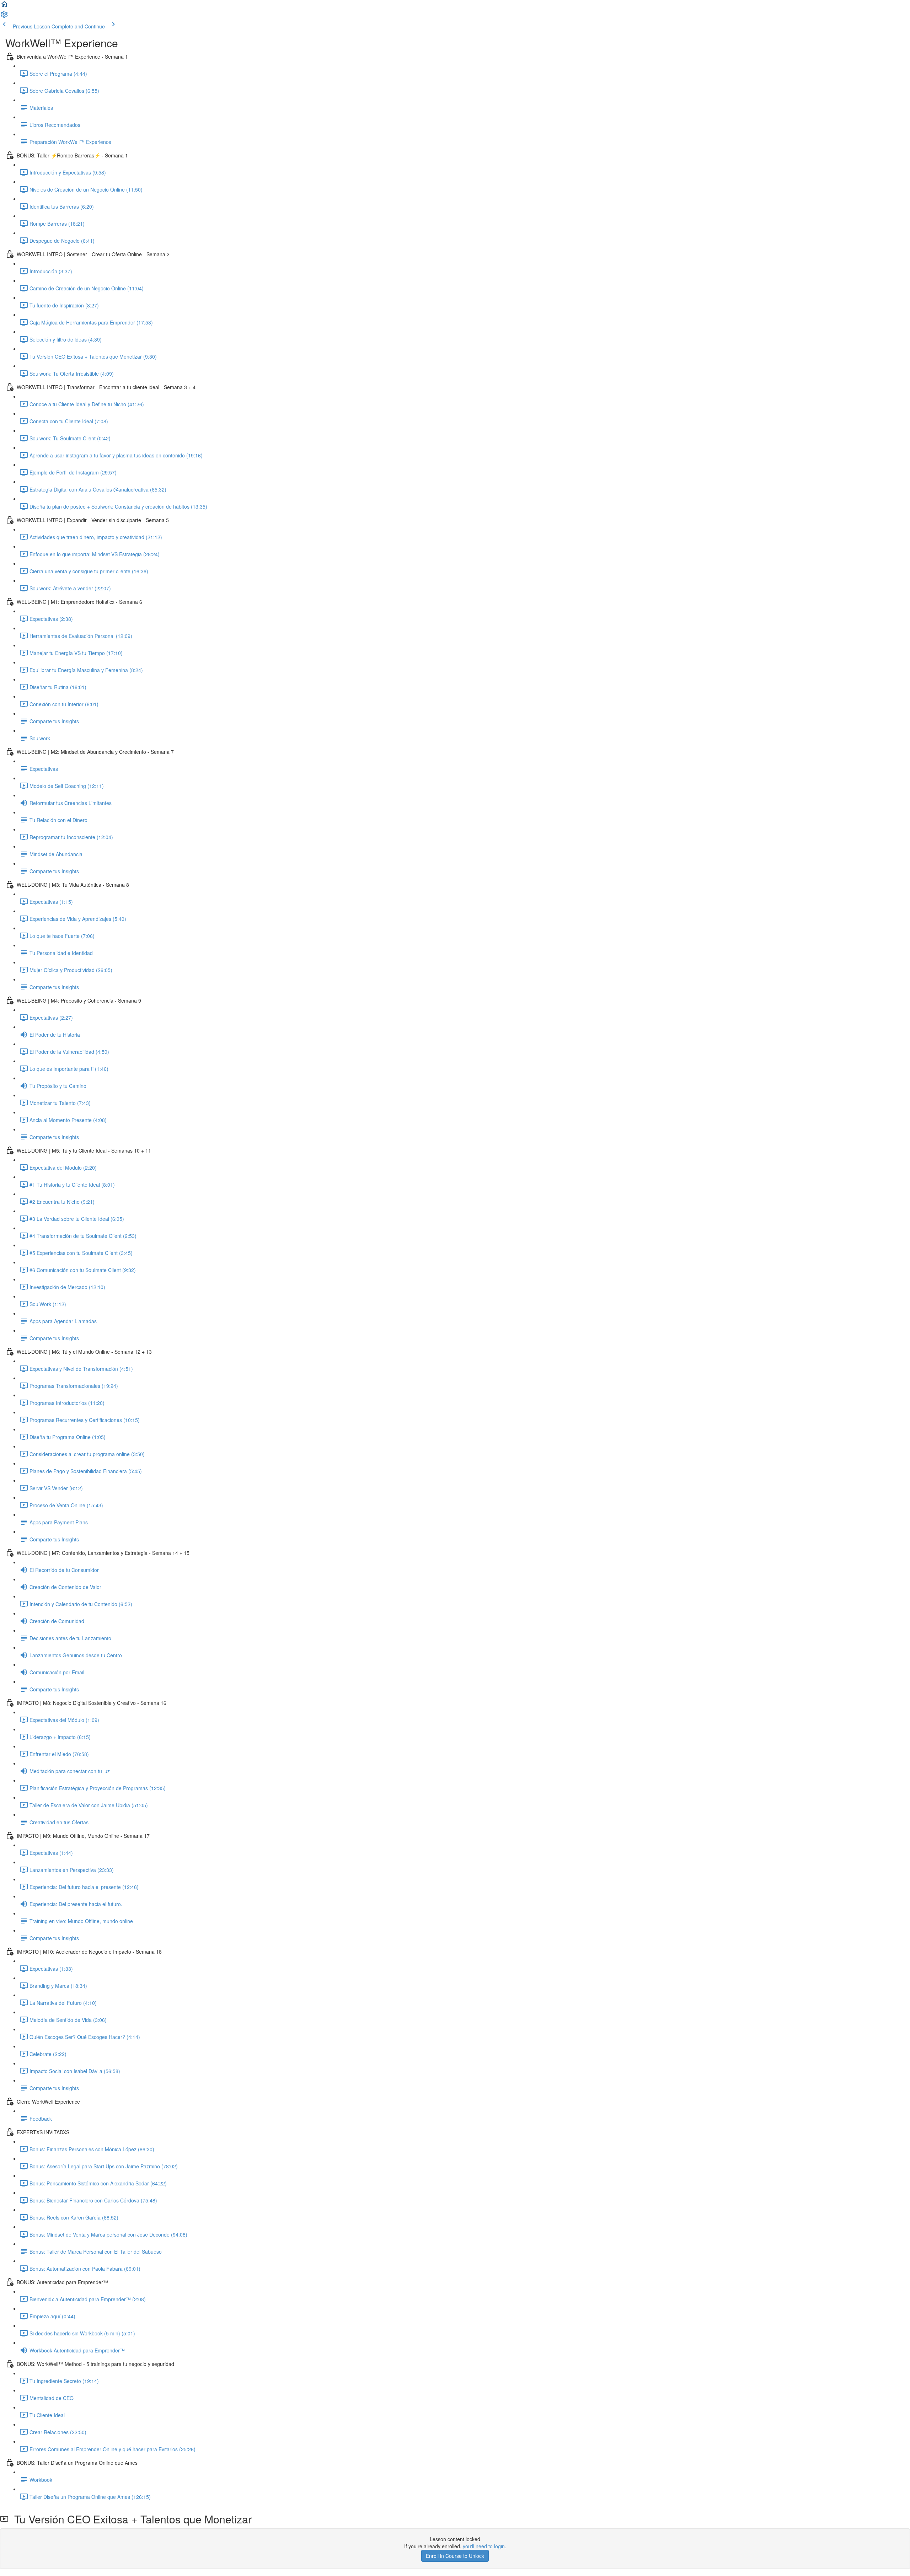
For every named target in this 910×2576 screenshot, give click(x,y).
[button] (4, 6)
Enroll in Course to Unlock (455, 2556)
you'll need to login (484, 2546)
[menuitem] (4, 16)
